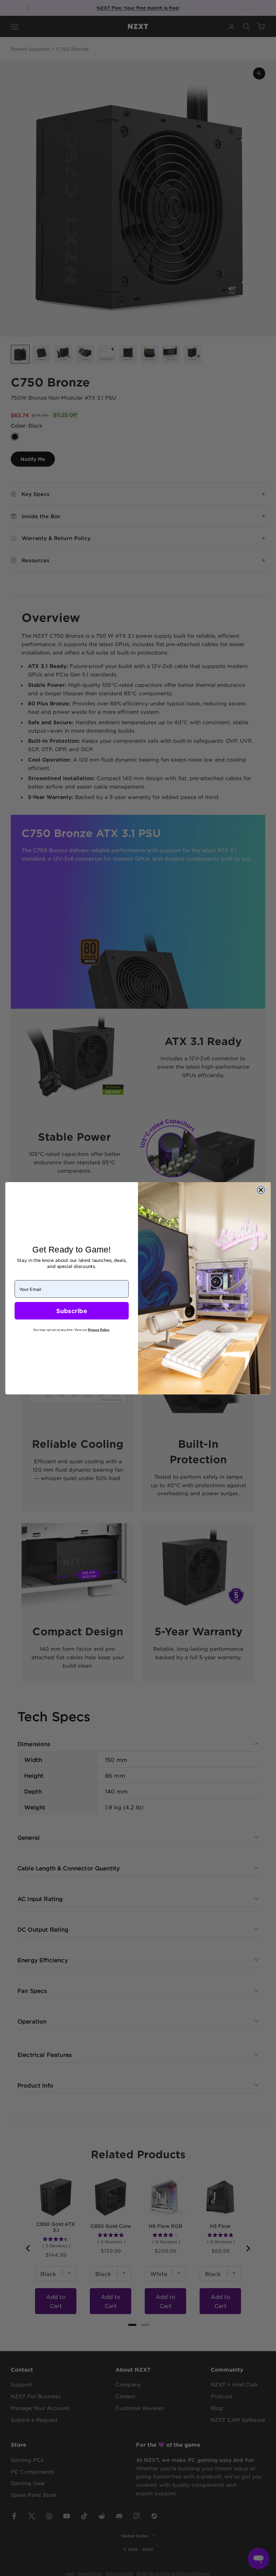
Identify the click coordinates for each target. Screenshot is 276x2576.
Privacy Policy (99, 1330)
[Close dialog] (261, 1190)
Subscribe (72, 1311)
